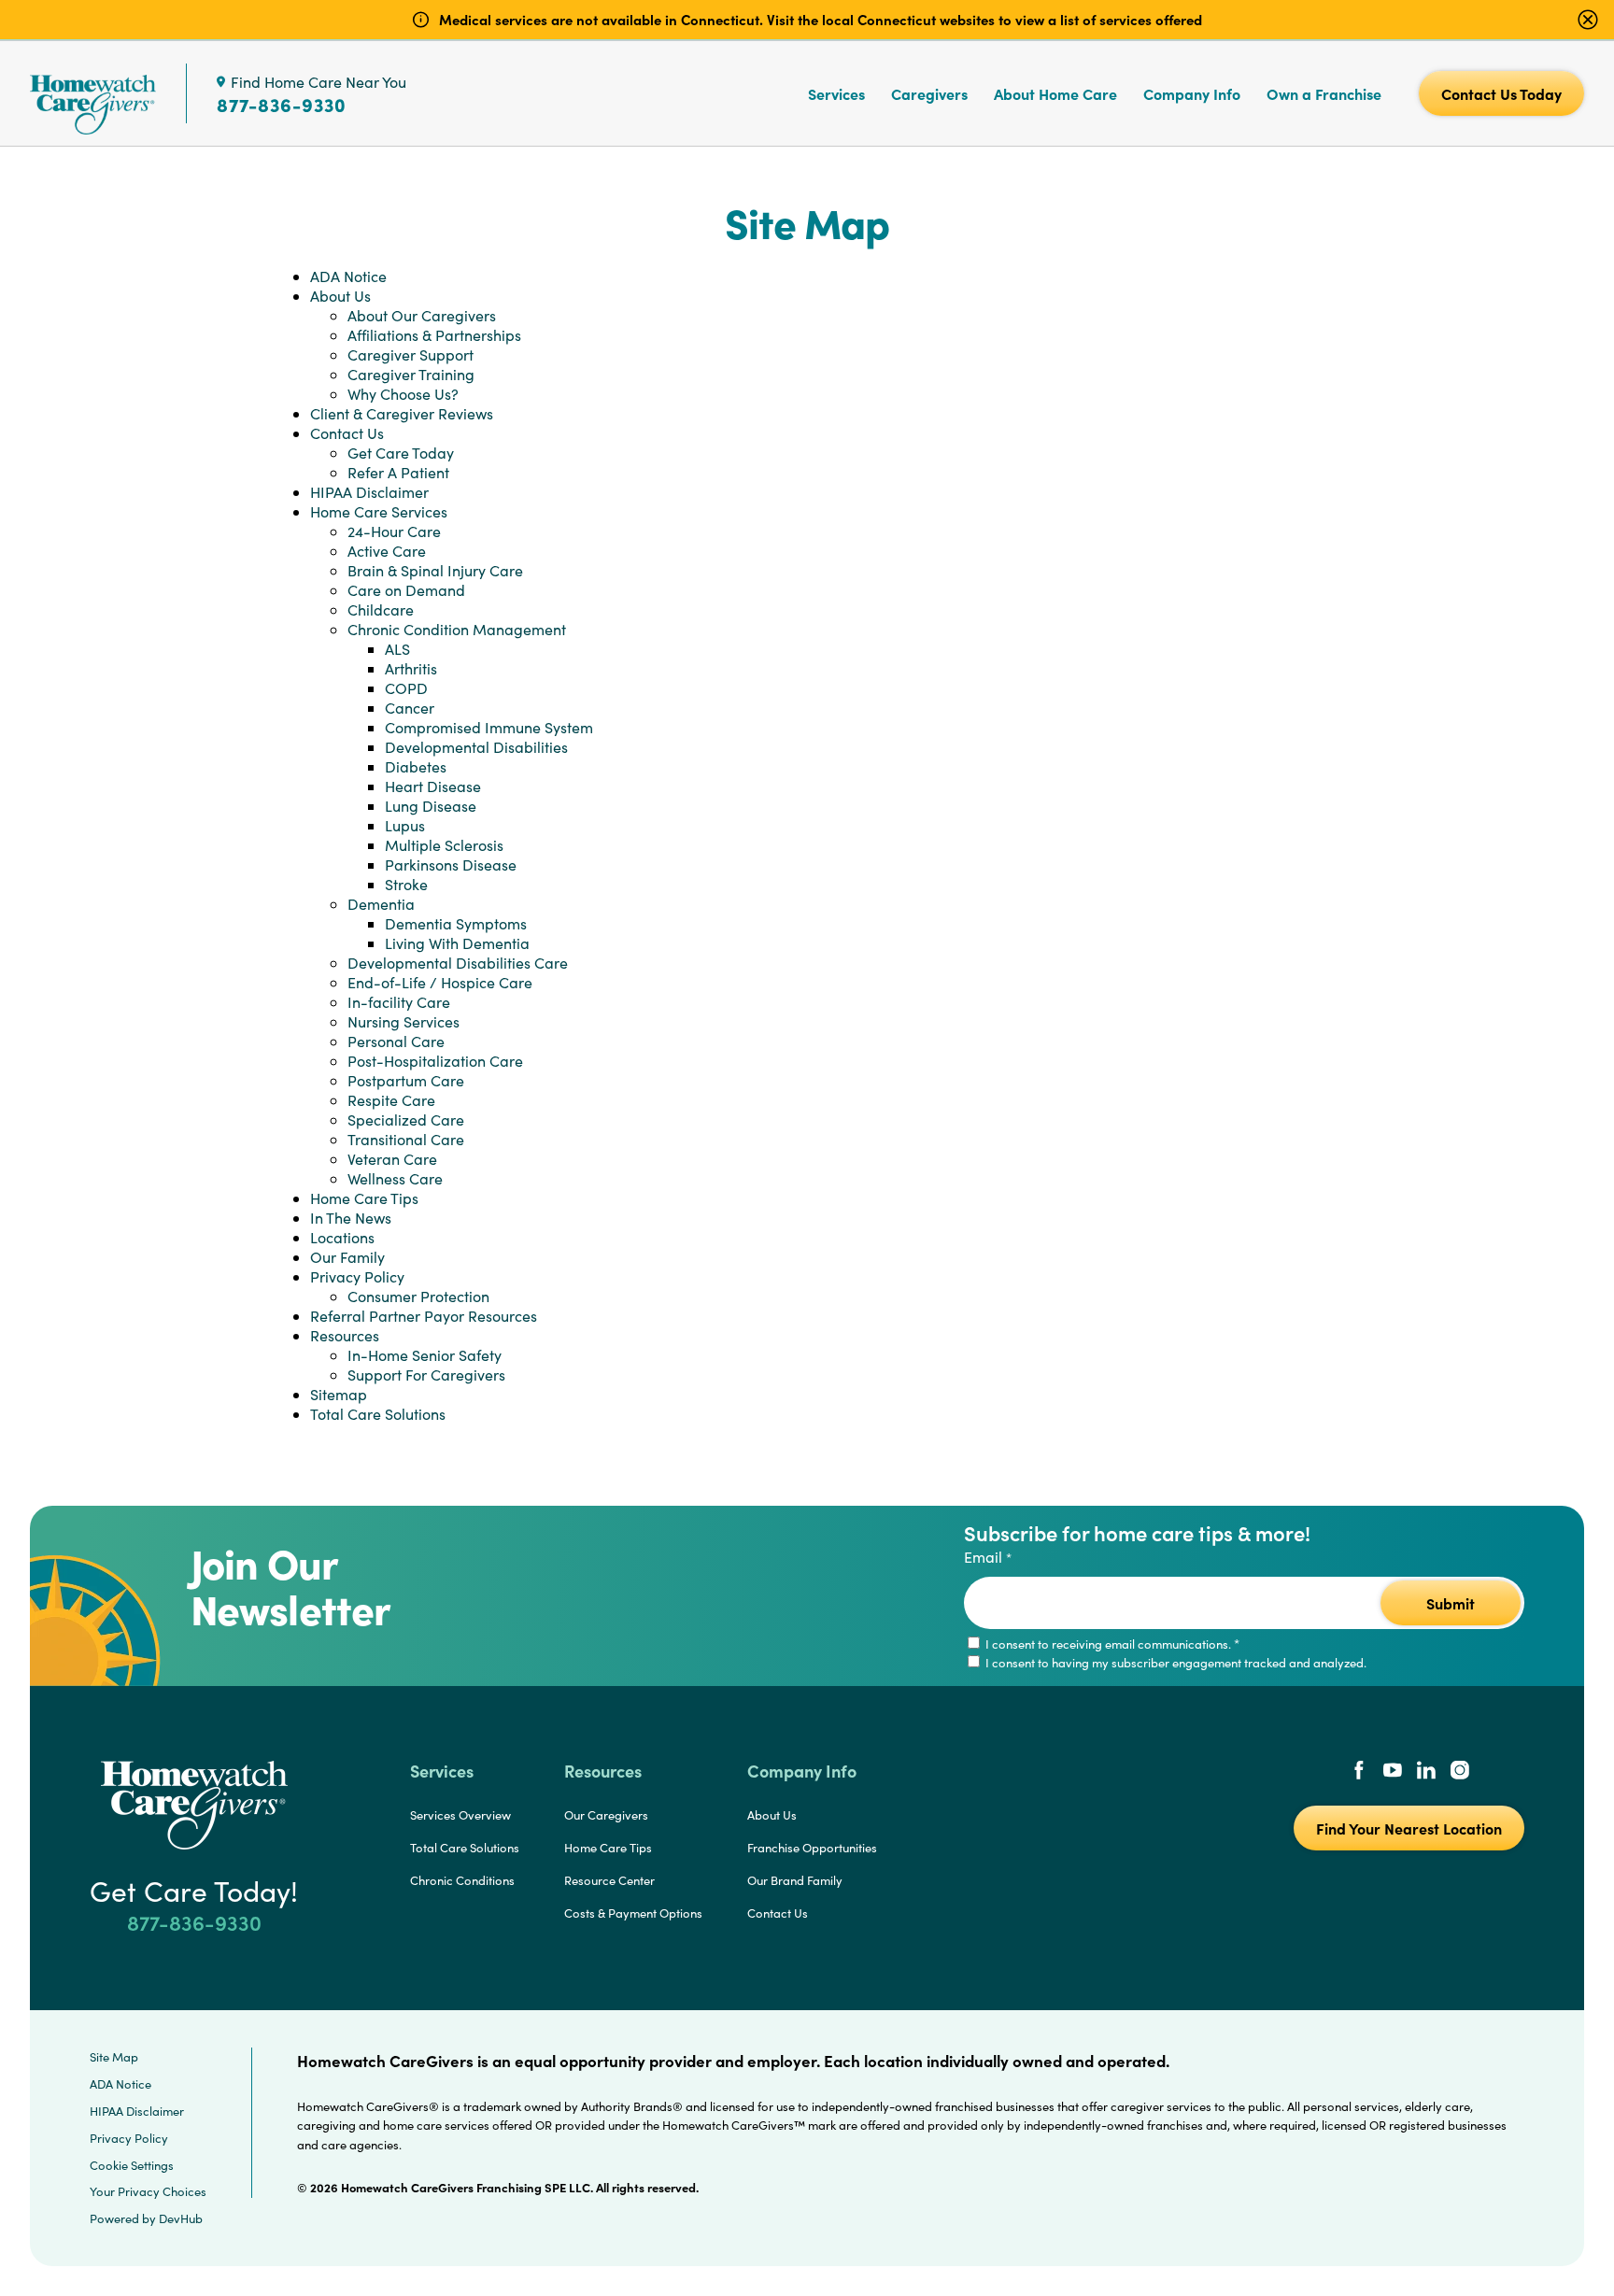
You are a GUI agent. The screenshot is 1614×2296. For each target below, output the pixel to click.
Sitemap (339, 1394)
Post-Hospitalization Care (435, 1061)
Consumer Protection (418, 1296)
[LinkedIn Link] (1426, 1772)
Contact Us (347, 433)
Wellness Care (395, 1178)
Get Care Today (401, 453)
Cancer (410, 708)
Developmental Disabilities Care (458, 963)
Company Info (1192, 93)
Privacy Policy (357, 1276)
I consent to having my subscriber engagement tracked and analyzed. (1175, 1663)
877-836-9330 (282, 105)
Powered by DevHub (146, 2218)
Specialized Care (406, 1120)
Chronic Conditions (462, 1880)
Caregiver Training (411, 374)
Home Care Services (379, 511)
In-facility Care (399, 1002)
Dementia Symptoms (456, 923)
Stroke (406, 884)
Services (836, 93)
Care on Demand (406, 590)
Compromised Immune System (489, 727)
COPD (406, 688)
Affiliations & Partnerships (434, 335)
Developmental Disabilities (476, 747)
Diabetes (416, 766)
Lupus (405, 825)
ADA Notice (348, 276)
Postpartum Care (406, 1080)
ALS (397, 649)
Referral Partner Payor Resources (424, 1316)
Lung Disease (431, 806)
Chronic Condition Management (457, 629)
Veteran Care (392, 1159)
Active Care (387, 551)
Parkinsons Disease (451, 865)
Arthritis (411, 668)
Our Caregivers (606, 1815)
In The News (351, 1218)
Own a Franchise (1324, 93)
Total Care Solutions (378, 1414)
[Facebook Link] (1359, 1772)
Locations (342, 1237)
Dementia (381, 904)
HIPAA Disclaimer (369, 492)
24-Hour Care (394, 531)
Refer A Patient (398, 472)
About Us (340, 296)
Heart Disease (433, 786)
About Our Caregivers (422, 315)
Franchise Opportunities (812, 1848)
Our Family (347, 1257)
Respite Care (391, 1100)
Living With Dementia (457, 943)
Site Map (114, 2057)
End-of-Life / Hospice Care (440, 982)
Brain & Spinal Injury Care (435, 570)
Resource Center (609, 1880)
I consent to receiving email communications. (1111, 1644)
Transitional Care (406, 1139)
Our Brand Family (795, 1880)
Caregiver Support (411, 354)
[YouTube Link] (1393, 1772)
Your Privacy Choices (148, 2191)
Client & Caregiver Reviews (402, 413)
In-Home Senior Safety (425, 1355)
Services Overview (460, 1815)
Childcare (381, 609)
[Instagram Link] (1460, 1772)
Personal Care (396, 1041)
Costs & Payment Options (633, 1913)
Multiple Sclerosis (444, 845)
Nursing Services (403, 1021)
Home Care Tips (364, 1198)
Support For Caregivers (426, 1375)
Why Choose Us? (403, 394)
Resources (345, 1335)
